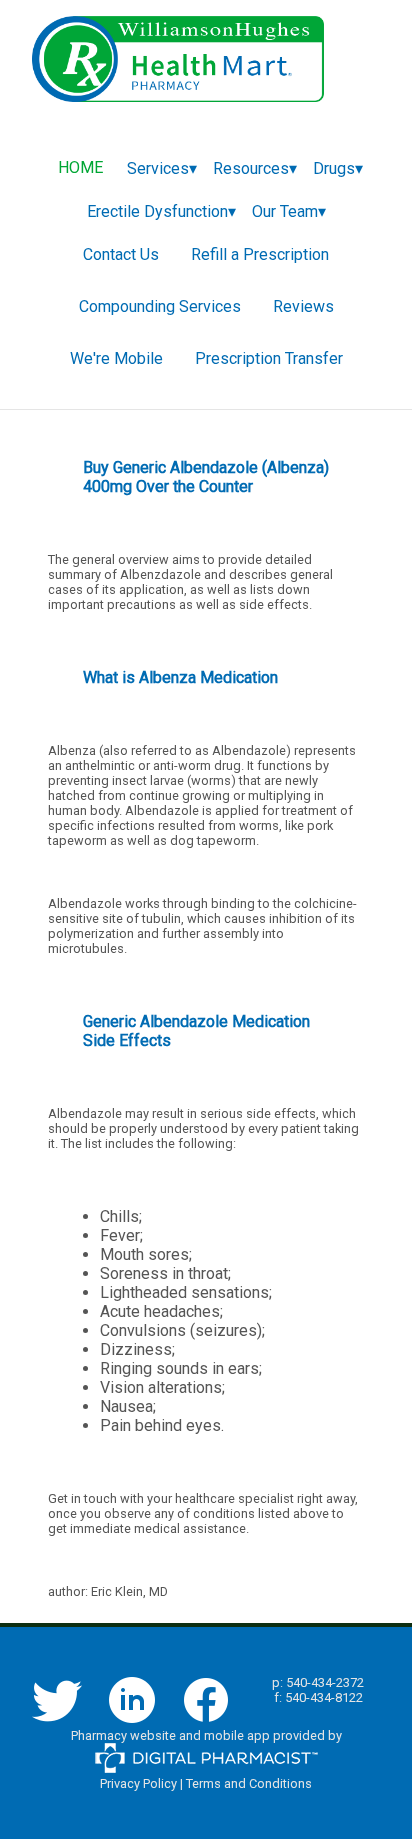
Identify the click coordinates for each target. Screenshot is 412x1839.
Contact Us (121, 254)
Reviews (303, 306)
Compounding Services (160, 306)
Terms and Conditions (249, 1783)
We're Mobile (116, 358)
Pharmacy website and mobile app (170, 1735)
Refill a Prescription (260, 254)
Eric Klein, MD (129, 1591)
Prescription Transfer (269, 358)
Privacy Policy (138, 1783)
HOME (80, 167)
